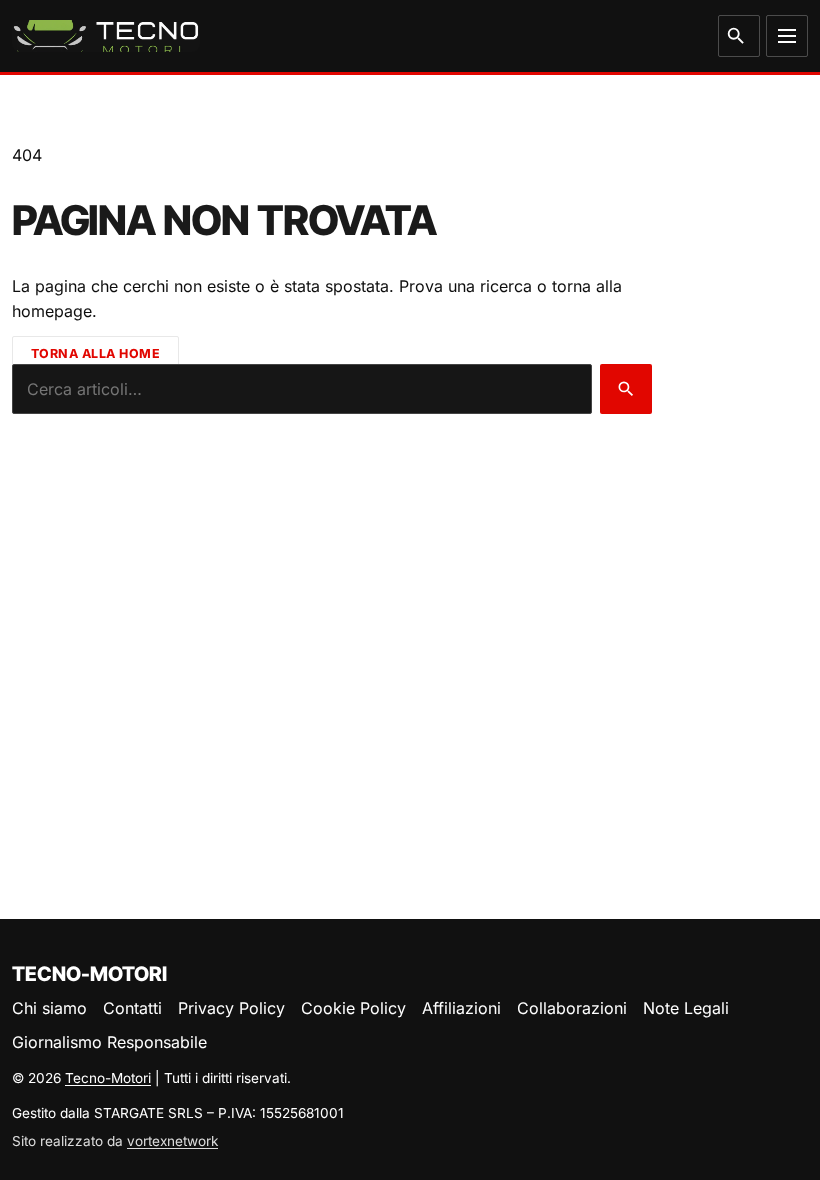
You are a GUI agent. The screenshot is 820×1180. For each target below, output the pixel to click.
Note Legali (686, 1008)
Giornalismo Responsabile (109, 1042)
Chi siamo (49, 1008)
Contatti (132, 1008)
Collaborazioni (572, 1008)
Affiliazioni (461, 1008)
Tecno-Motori (108, 1078)
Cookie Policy (353, 1008)
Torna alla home (96, 353)
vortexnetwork (172, 1141)
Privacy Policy (231, 1008)
